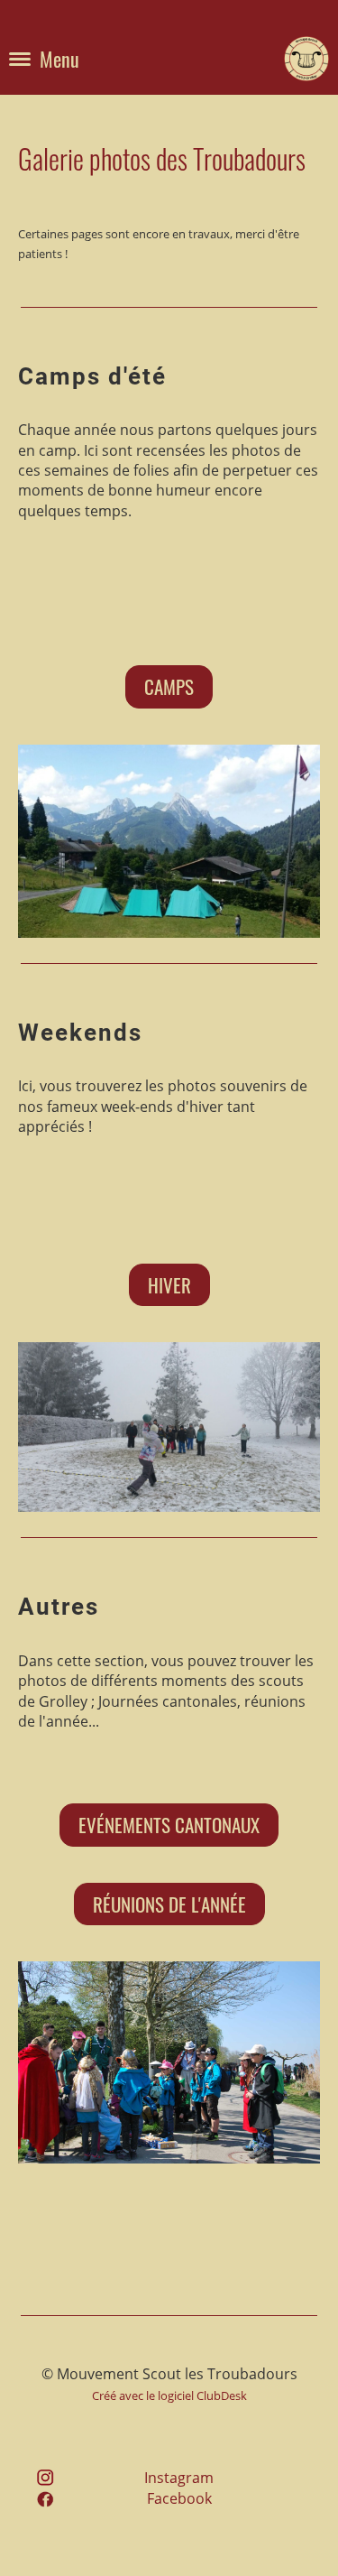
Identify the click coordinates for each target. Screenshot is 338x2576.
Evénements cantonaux (169, 1825)
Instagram (179, 2478)
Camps (169, 686)
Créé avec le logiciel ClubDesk (169, 2395)
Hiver (169, 1285)
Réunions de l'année (169, 1904)
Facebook (179, 2498)
